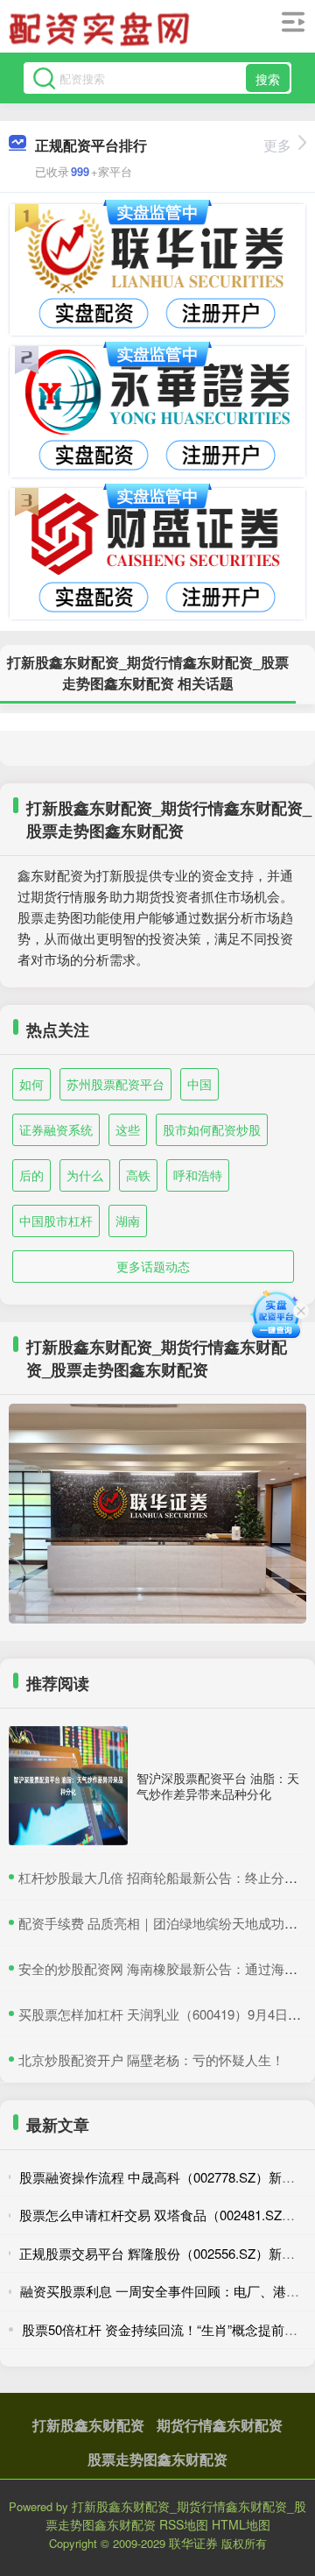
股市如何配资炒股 (212, 1129)
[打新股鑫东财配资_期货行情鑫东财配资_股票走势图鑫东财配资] (101, 29)
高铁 (138, 1175)
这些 (128, 1129)
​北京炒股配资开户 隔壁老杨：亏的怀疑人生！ (151, 2059)
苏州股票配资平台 (115, 1084)
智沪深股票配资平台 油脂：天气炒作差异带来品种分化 (218, 1786)
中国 (199, 1084)
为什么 (85, 1175)
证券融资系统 (56, 1129)
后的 (31, 1175)
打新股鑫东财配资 (88, 2425)
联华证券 (193, 2543)
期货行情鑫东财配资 (220, 2425)
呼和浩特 (198, 1175)
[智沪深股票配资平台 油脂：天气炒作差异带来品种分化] (68, 1786)
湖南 (128, 1221)
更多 (277, 145)
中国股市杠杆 (56, 1221)
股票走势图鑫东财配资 (157, 2459)
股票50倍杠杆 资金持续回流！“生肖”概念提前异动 (166, 2329)
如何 (31, 1084)
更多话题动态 (153, 1266)
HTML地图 (241, 2524)
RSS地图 (184, 2524)
